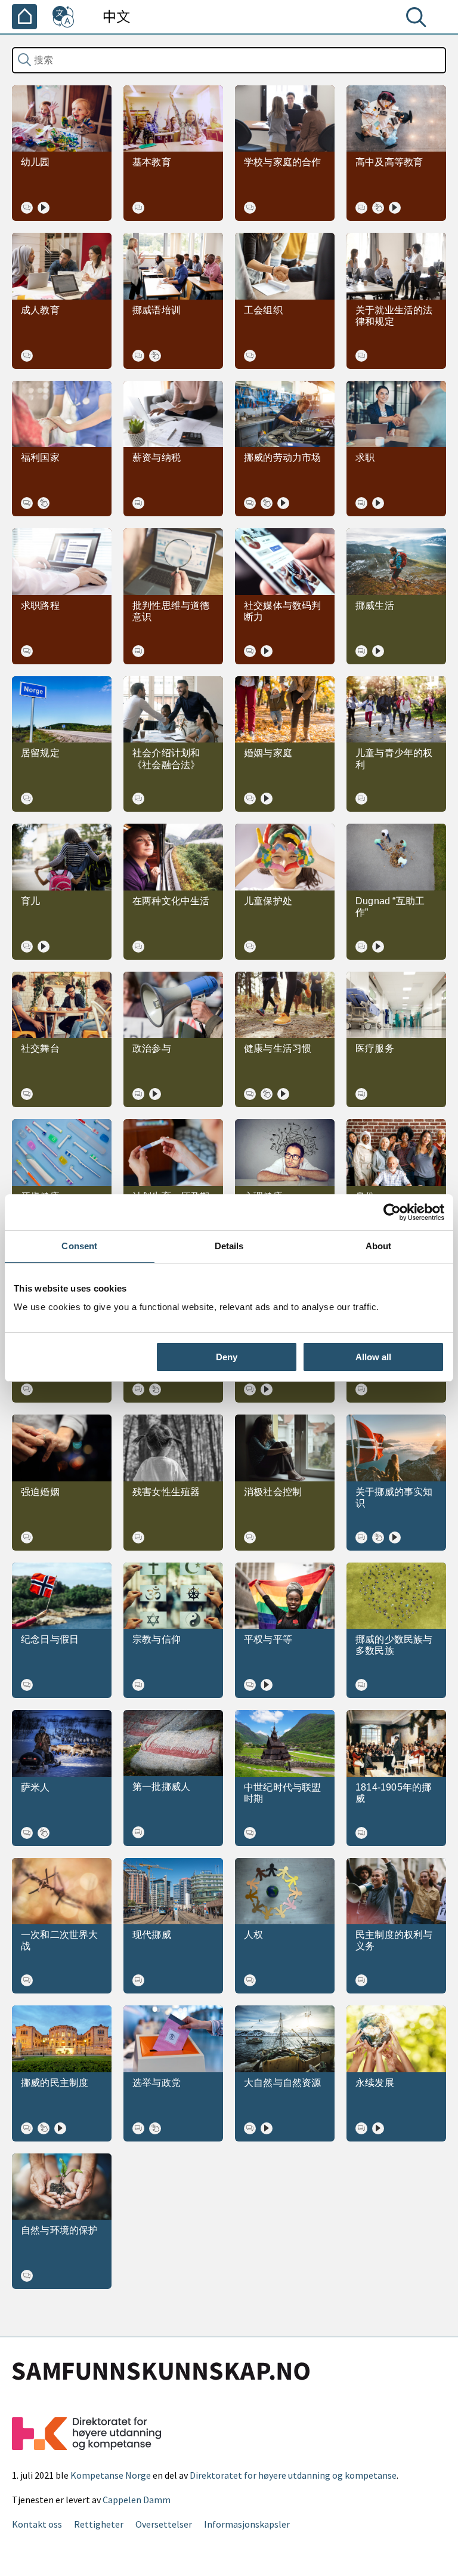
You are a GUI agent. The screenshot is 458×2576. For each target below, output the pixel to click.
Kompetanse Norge (111, 2475)
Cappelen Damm (137, 2500)
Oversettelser (164, 2524)
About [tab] (379, 1246)
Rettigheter (99, 2524)
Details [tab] (229, 1246)
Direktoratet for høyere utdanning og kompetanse (293, 2475)
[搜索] (419, 20)
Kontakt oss (37, 2524)
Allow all (373, 1357)
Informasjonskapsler (247, 2524)
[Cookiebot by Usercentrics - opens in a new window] (392, 1212)
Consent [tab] (79, 1246)
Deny (227, 1357)
